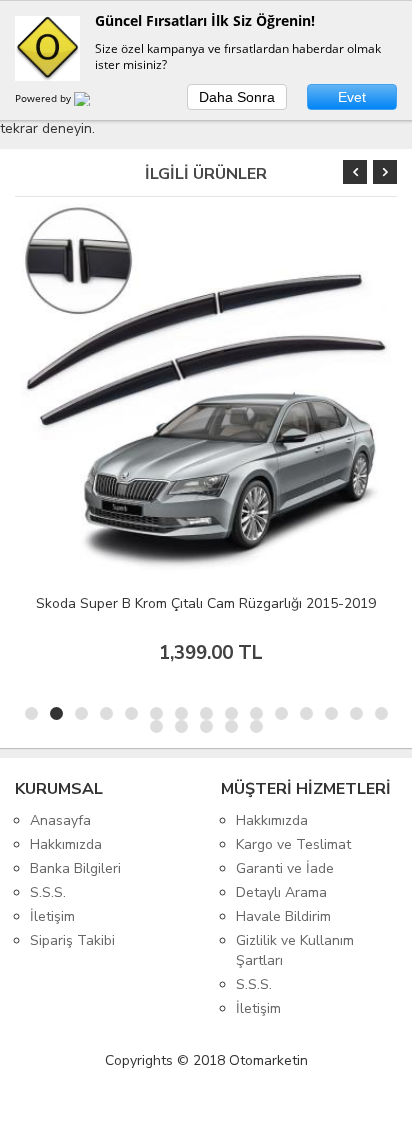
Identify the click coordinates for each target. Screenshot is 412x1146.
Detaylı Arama (281, 892)
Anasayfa (60, 820)
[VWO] (94, 102)
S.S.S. (48, 892)
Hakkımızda (66, 844)
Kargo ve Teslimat (293, 844)
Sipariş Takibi (72, 940)
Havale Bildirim (283, 916)
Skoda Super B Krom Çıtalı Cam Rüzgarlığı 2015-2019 (206, 603)
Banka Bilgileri (75, 868)
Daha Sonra (237, 97)
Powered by (44, 98)
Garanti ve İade (285, 868)
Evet (352, 97)
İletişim (52, 916)
